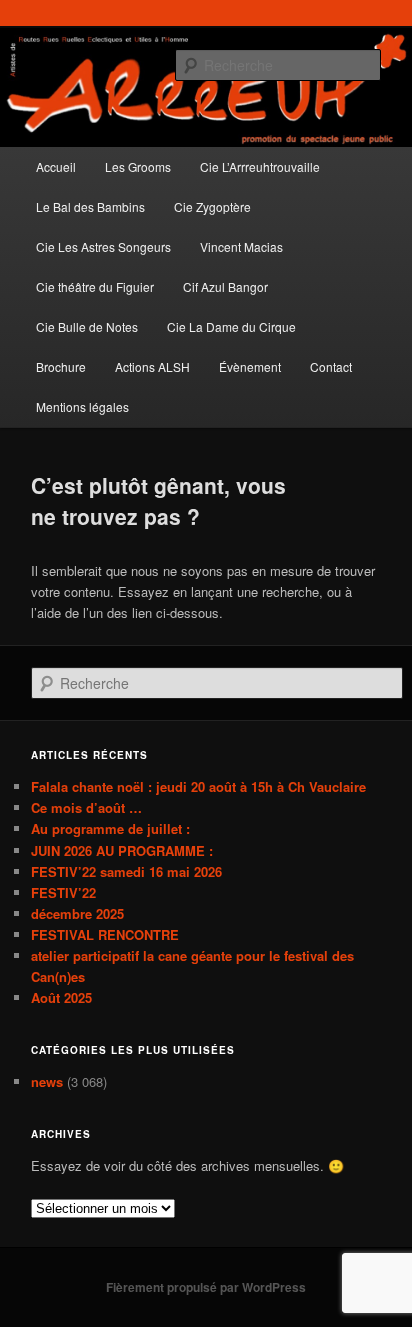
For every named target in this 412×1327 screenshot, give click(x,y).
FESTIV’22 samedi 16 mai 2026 (126, 871)
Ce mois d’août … (86, 807)
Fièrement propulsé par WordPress (206, 1287)
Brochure (61, 366)
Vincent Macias (241, 246)
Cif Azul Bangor (225, 286)
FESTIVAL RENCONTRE (105, 934)
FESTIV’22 (63, 892)
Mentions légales (82, 406)
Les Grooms (138, 166)
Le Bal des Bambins (90, 206)
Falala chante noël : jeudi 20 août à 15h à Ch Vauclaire (198, 786)
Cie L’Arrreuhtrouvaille (260, 166)
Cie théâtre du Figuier (95, 286)
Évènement (250, 366)
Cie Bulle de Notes (87, 326)
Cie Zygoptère (212, 206)
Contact (331, 366)
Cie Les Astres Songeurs (103, 246)
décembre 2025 (77, 913)
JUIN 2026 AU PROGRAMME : (122, 850)
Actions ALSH (152, 366)
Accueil (56, 166)
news (47, 1081)
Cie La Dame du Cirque (231, 326)
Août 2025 (61, 997)
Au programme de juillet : (110, 828)
